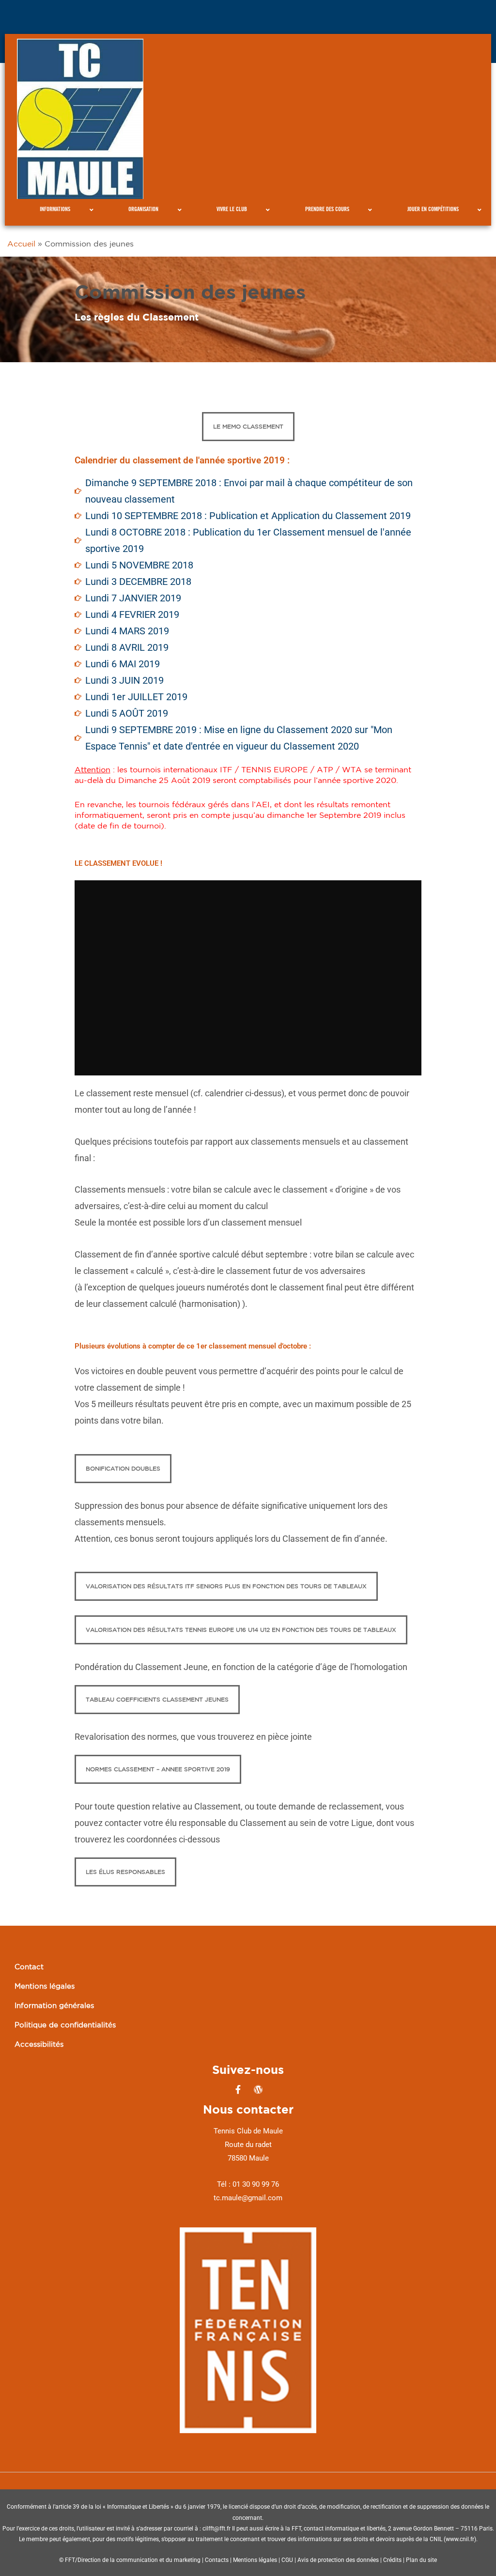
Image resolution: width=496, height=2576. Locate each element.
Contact (29, 1967)
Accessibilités (39, 2044)
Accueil (21, 244)
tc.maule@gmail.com (248, 2198)
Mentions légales (45, 1986)
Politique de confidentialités (65, 2025)
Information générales (54, 2005)
